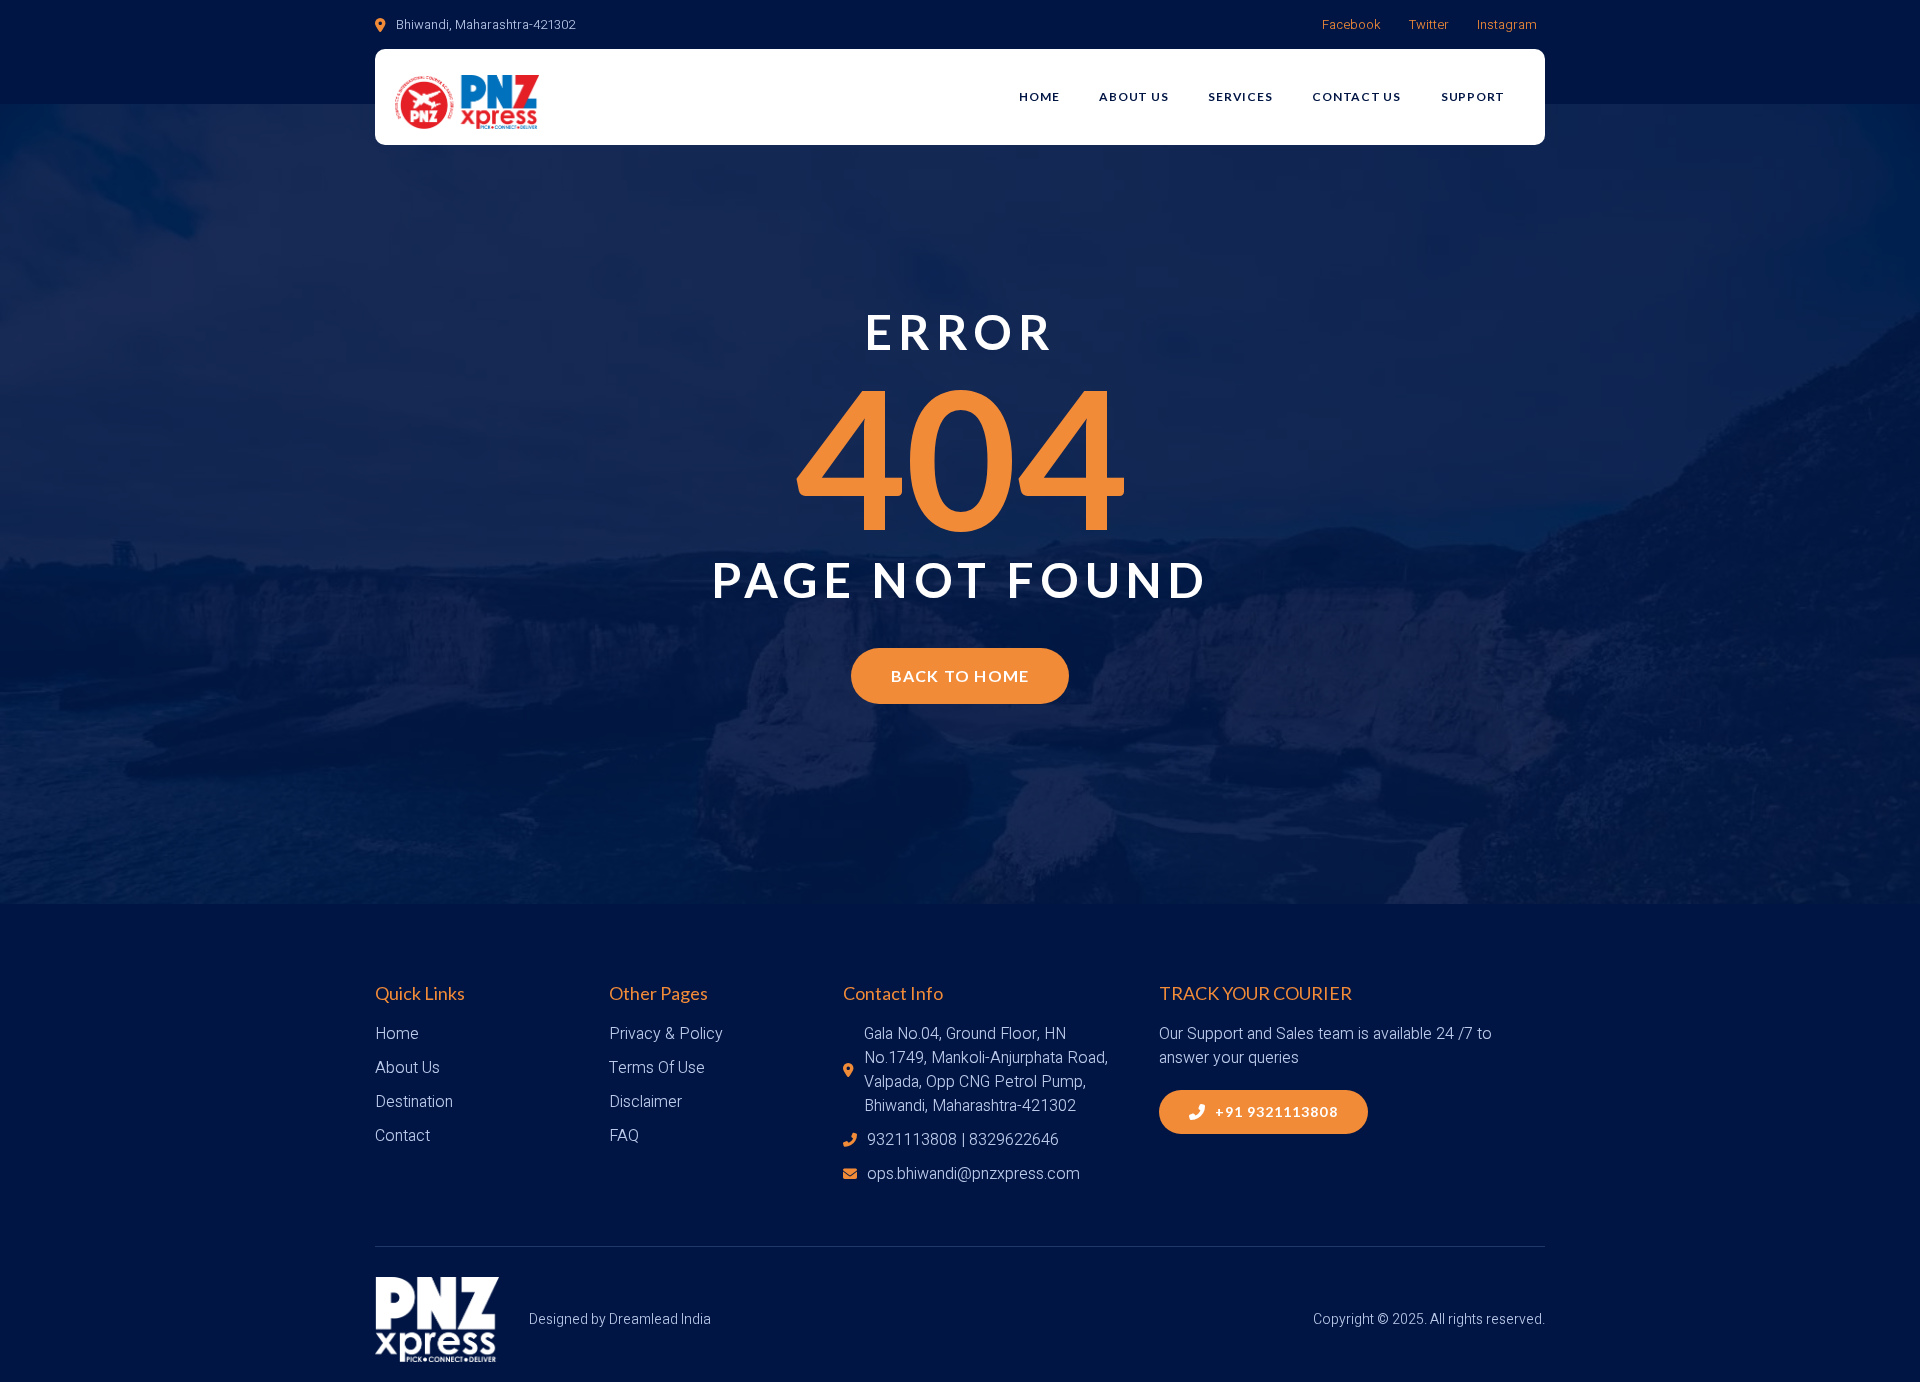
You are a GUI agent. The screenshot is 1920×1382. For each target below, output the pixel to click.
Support (1473, 96)
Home (1039, 96)
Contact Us (1356, 96)
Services (1240, 96)
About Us (1133, 96)
